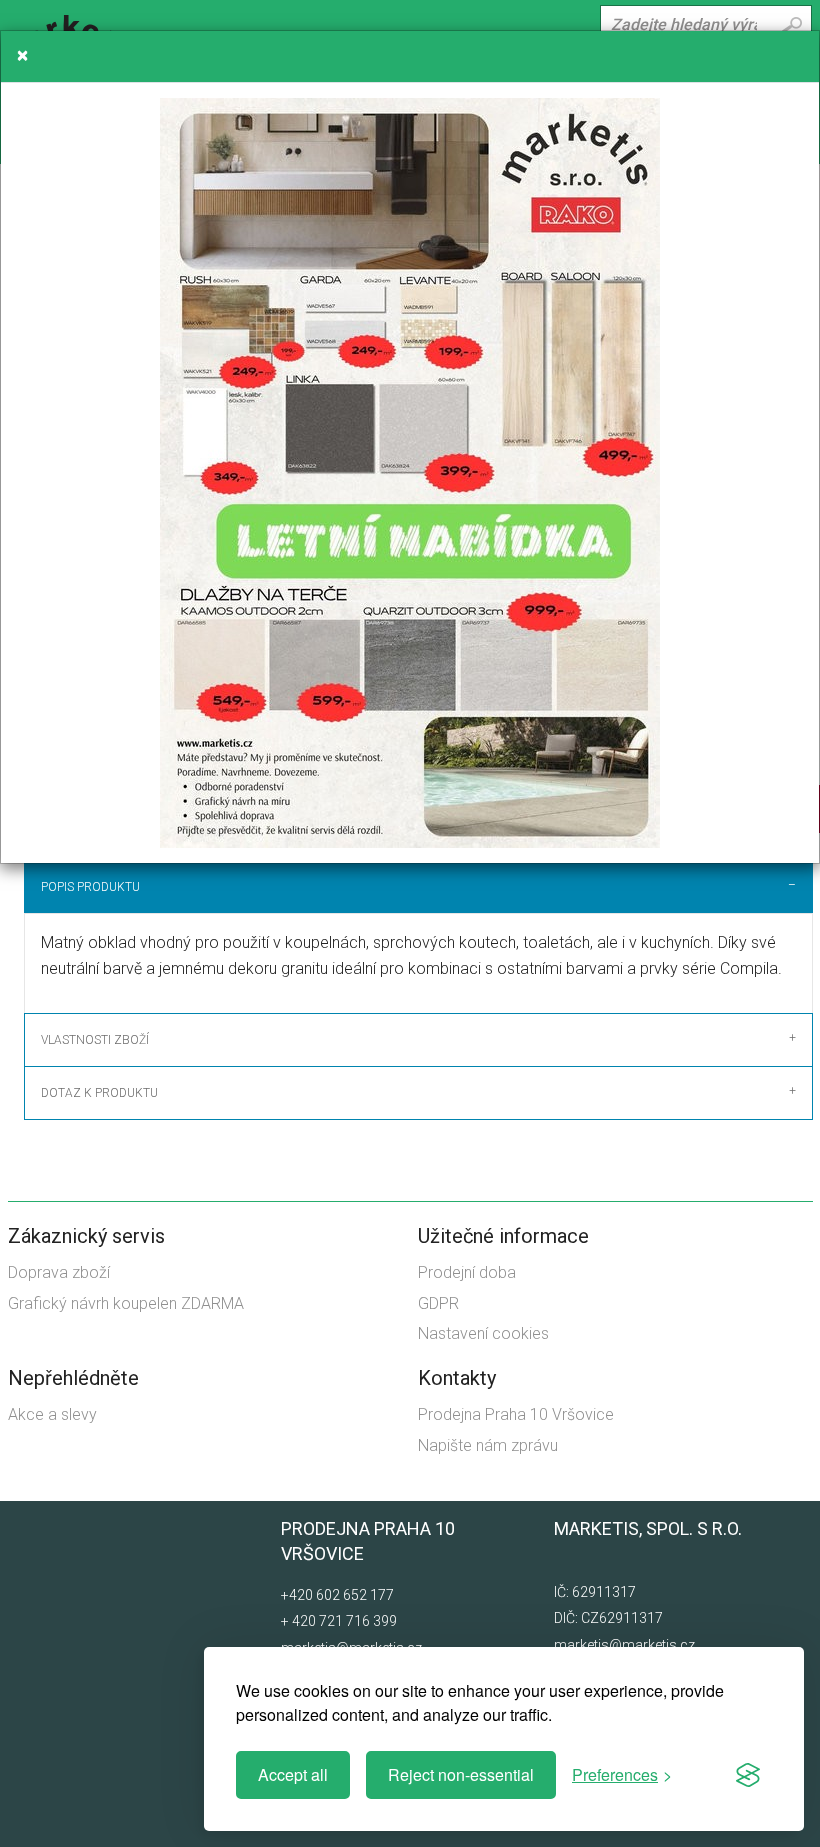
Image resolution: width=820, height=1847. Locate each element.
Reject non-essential (461, 1774)
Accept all (293, 1774)
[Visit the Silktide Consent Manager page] (748, 1775)
